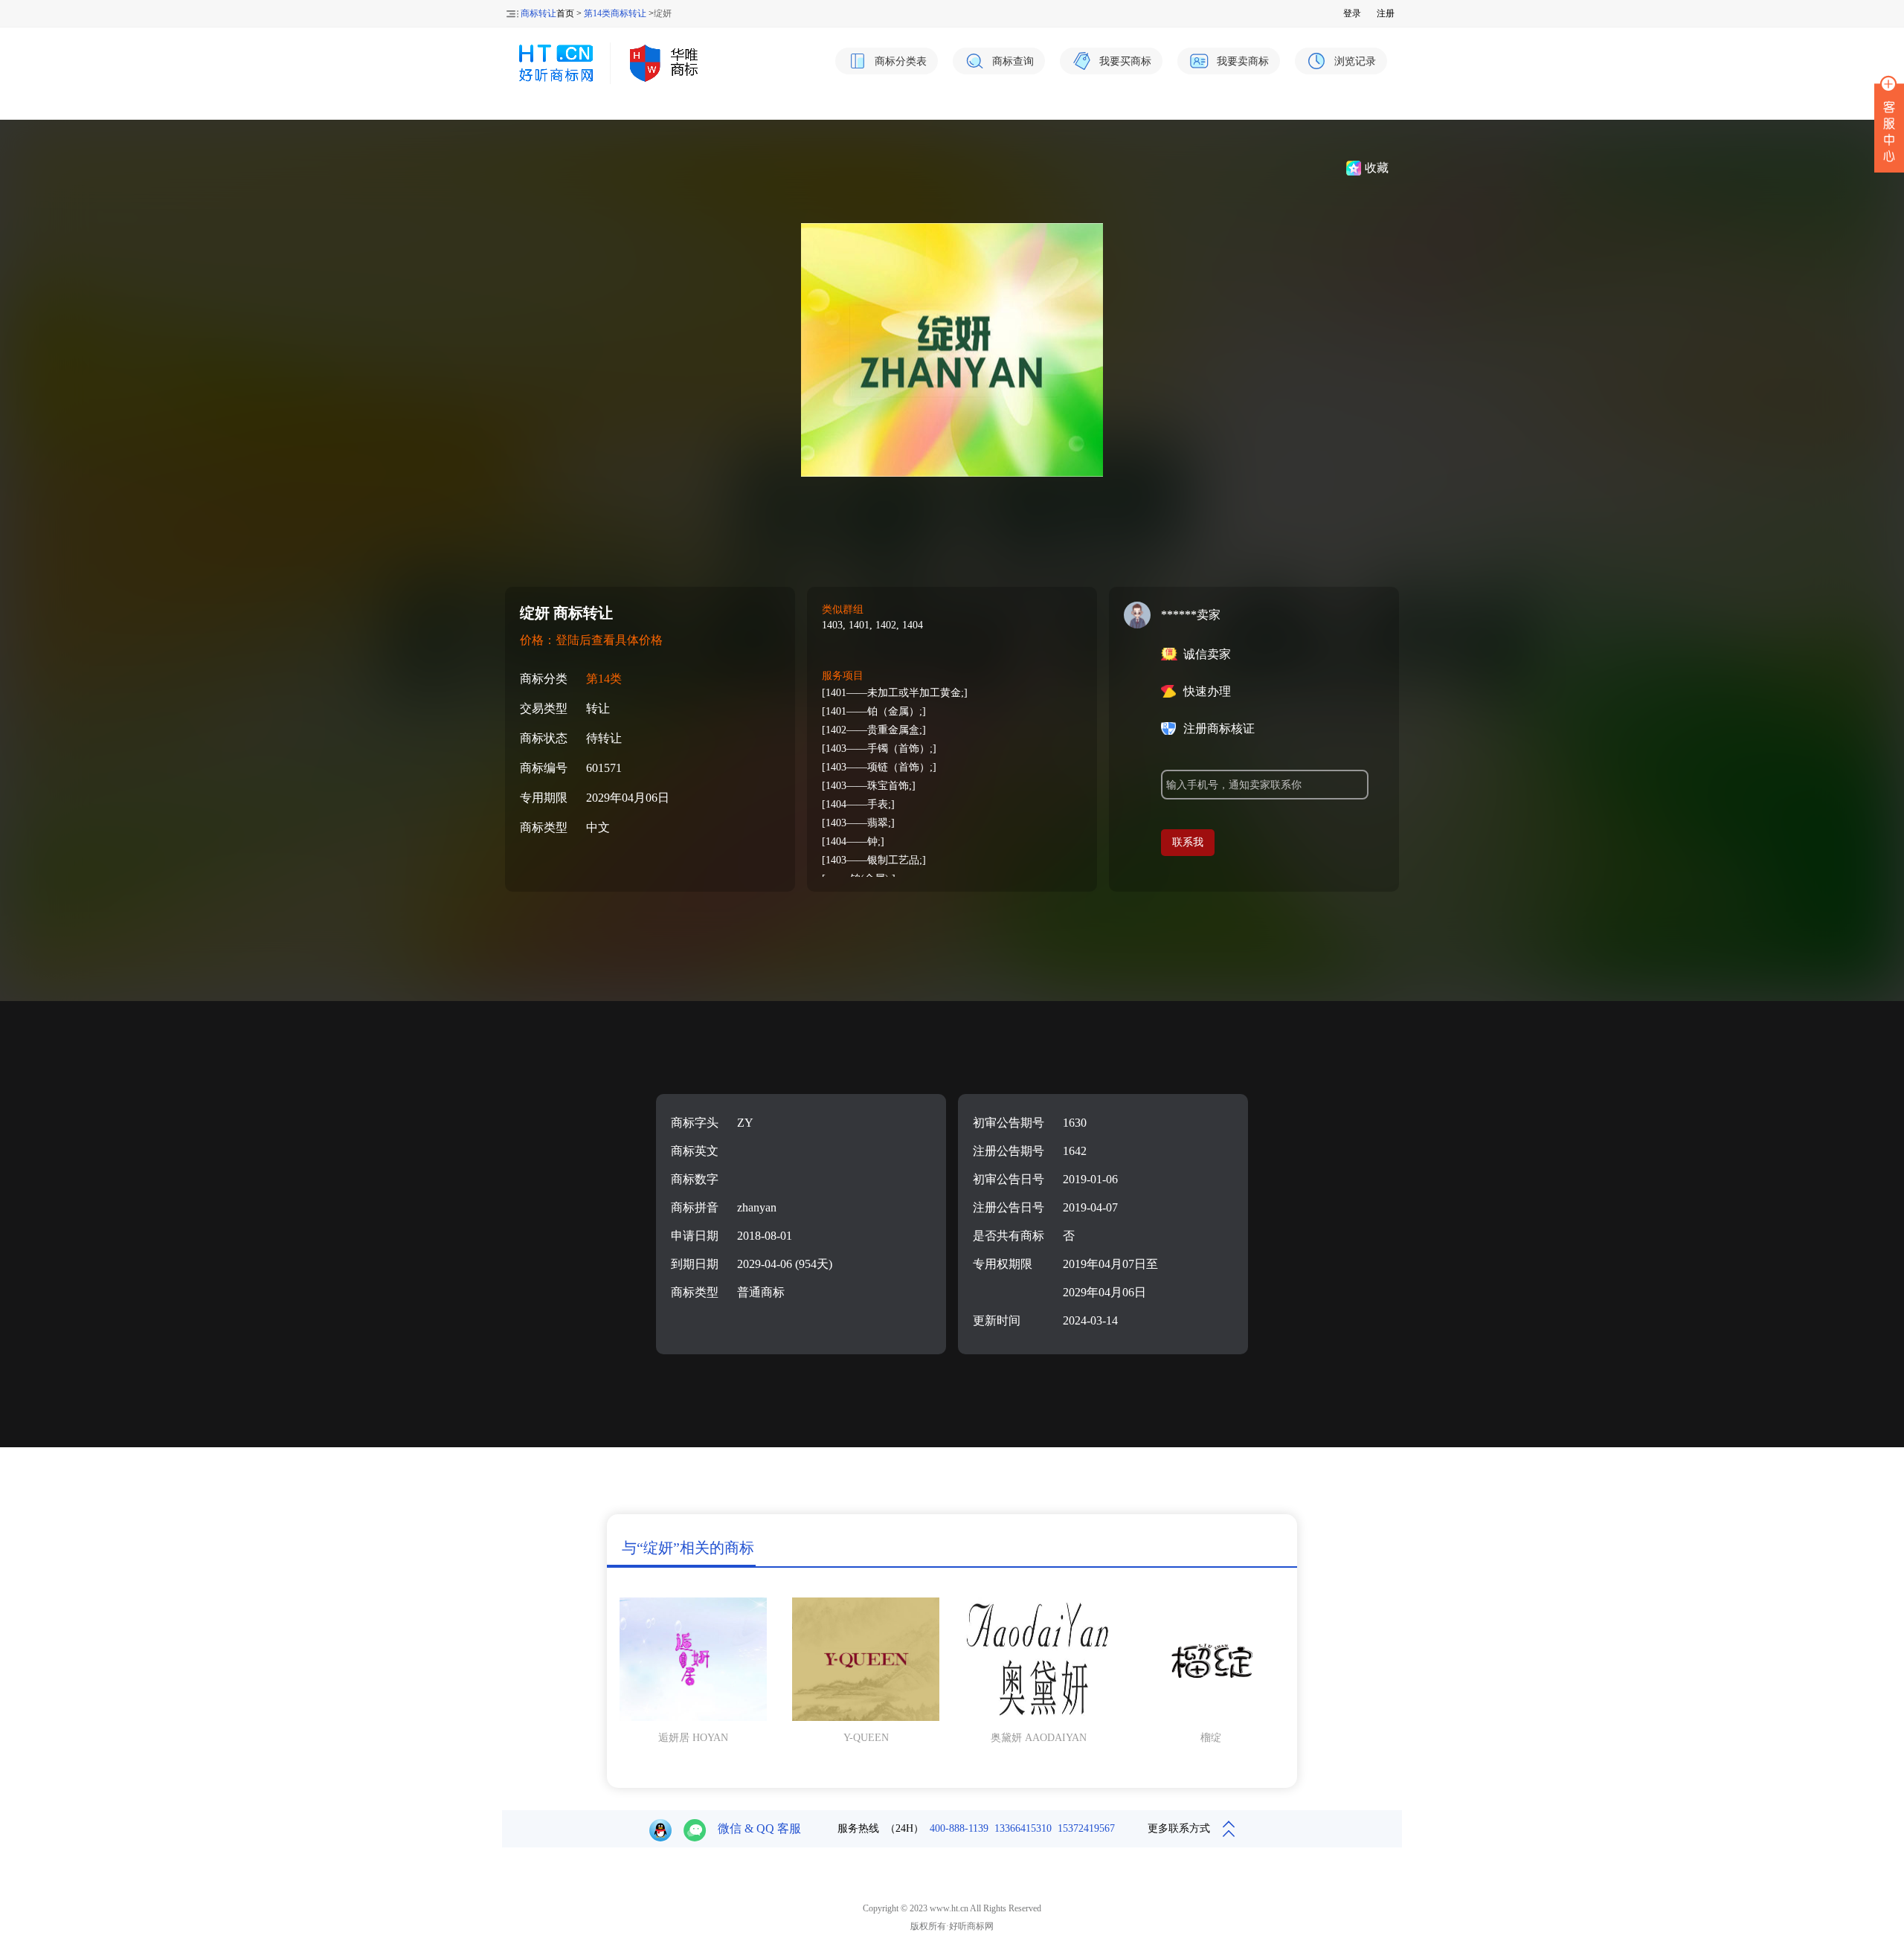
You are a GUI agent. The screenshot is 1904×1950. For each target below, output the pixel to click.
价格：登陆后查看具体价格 (591, 640)
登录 (1352, 13)
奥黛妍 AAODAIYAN (1039, 1738)
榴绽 (1211, 1738)
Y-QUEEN (866, 1738)
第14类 (604, 679)
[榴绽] (1211, 1718)
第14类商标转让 (615, 13)
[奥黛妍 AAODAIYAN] (1038, 1718)
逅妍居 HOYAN (693, 1738)
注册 (1386, 13)
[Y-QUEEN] (866, 1718)
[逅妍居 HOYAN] (693, 1718)
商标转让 (538, 13)
